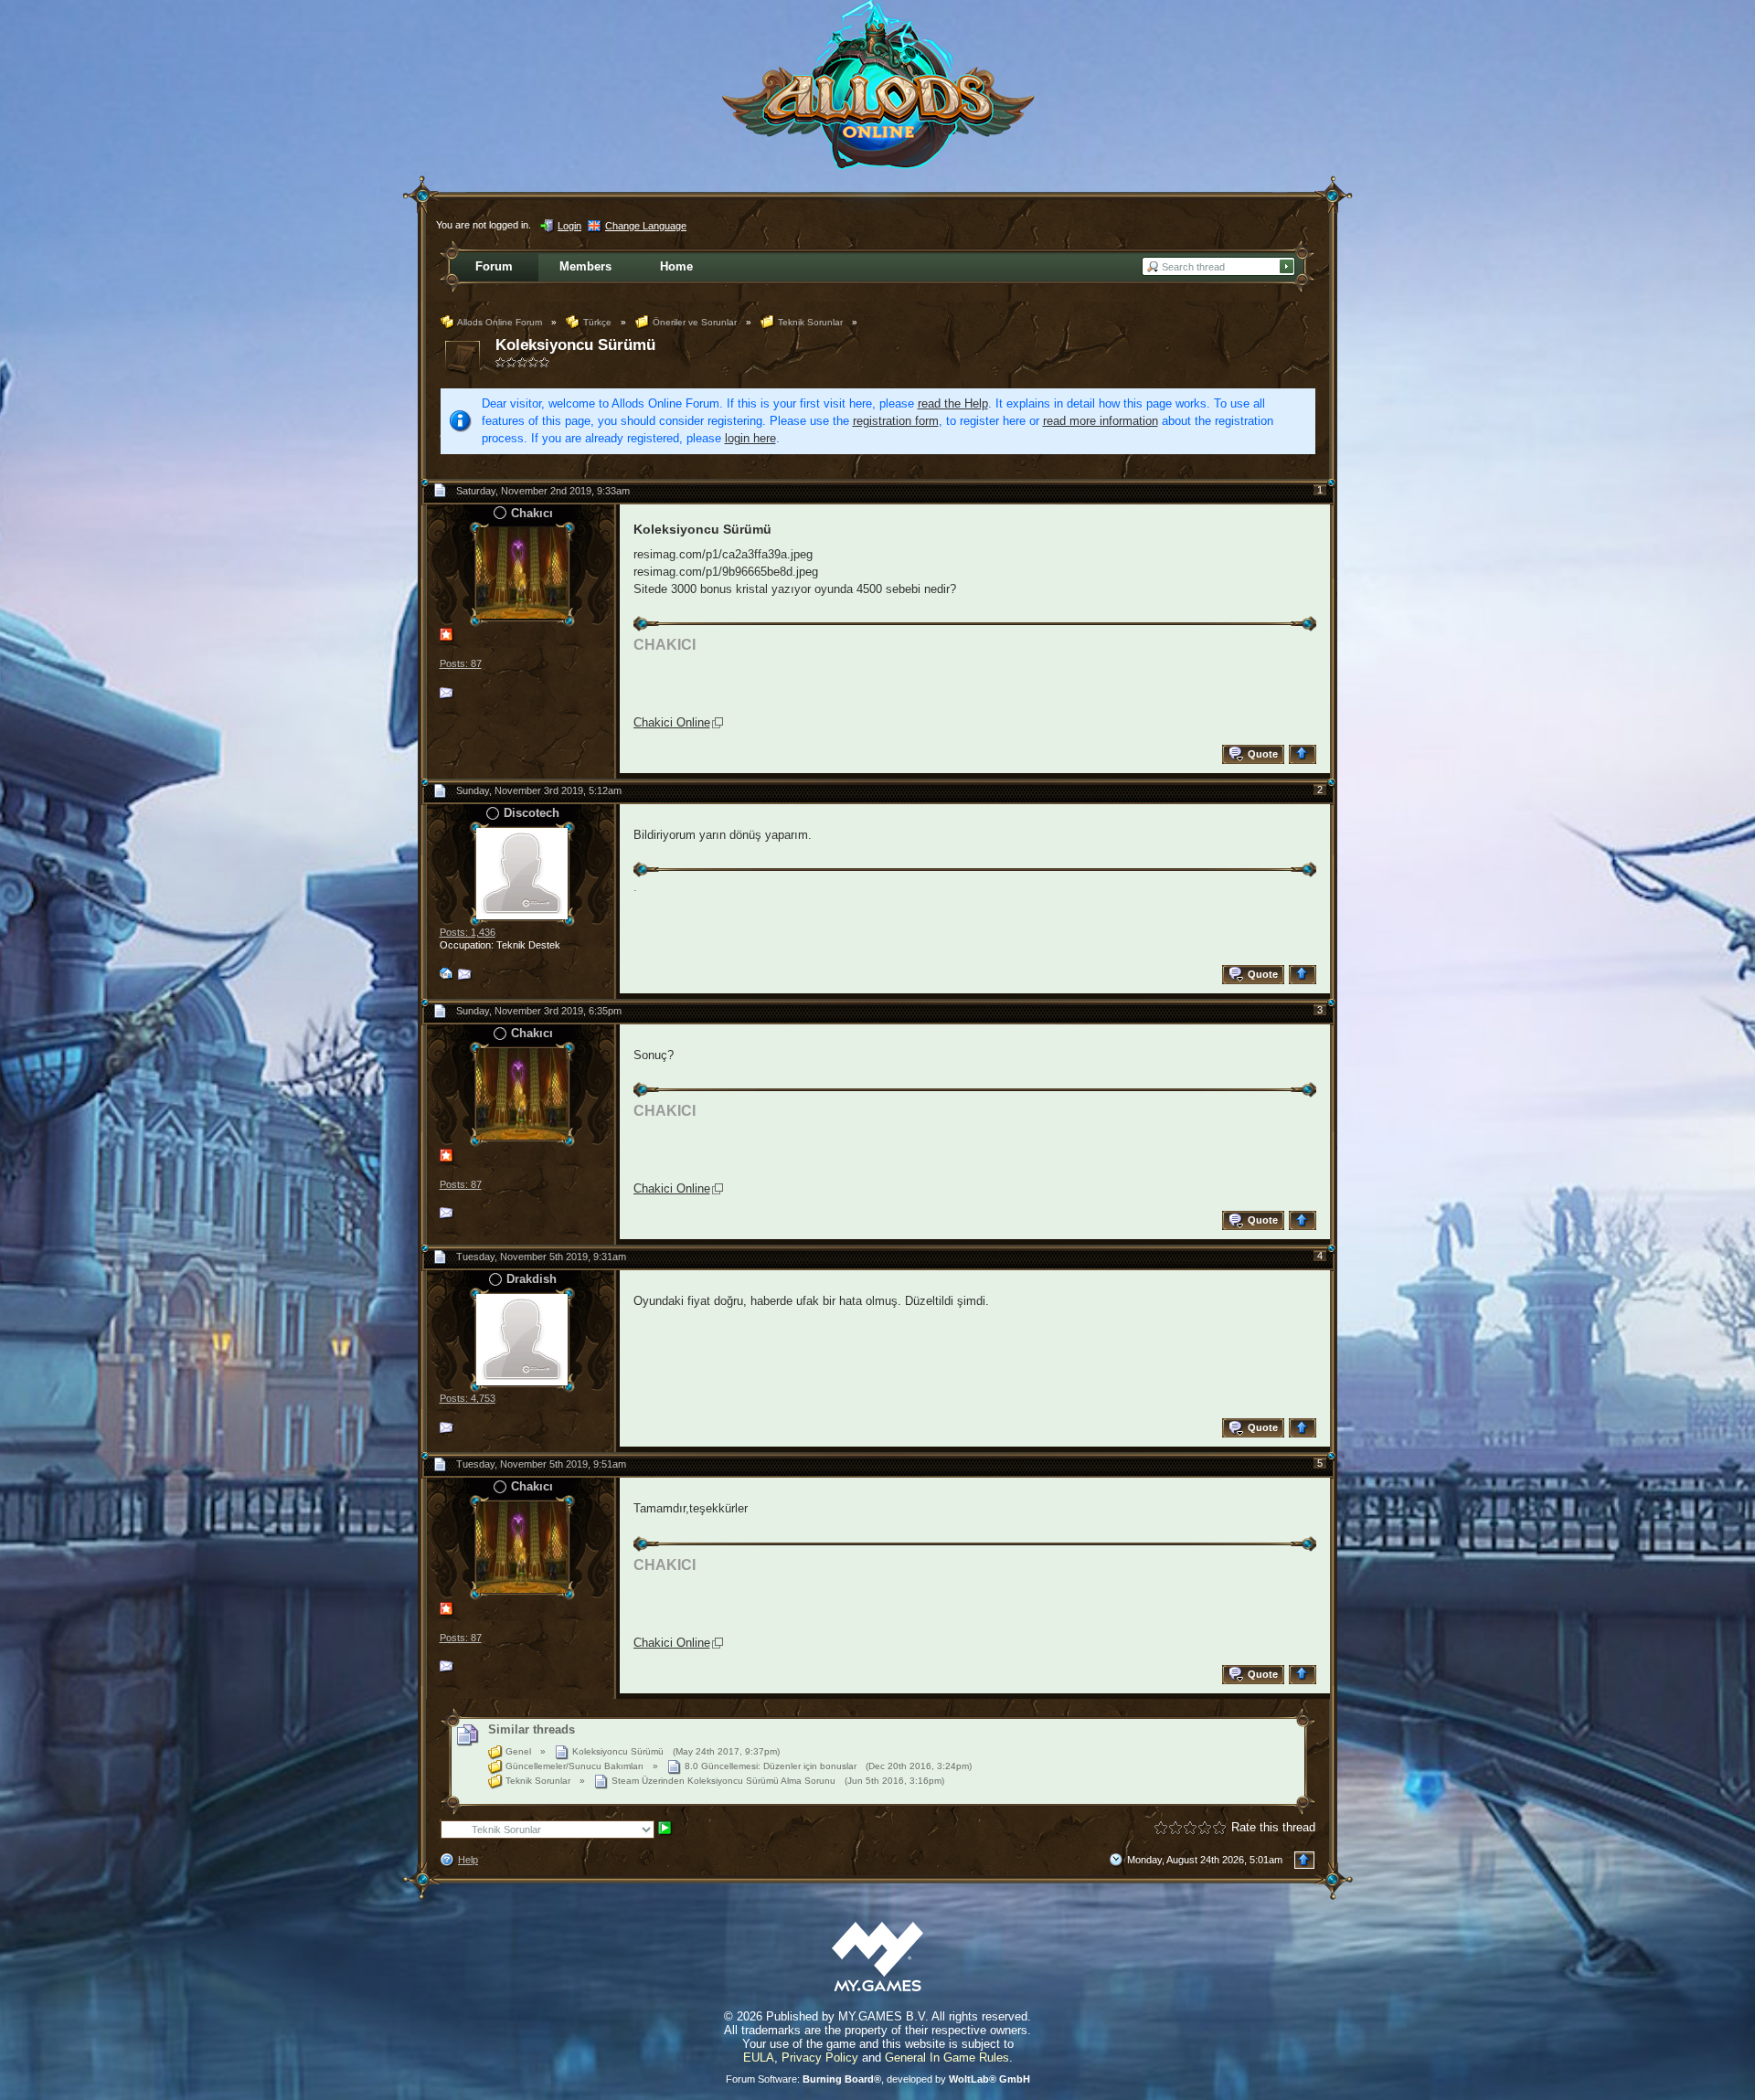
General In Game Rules (947, 2058)
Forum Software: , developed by (878, 2079)
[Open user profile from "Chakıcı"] (522, 573)
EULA (759, 2058)
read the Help (953, 403)
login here (750, 438)
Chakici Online (672, 722)
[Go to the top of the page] (1305, 754)
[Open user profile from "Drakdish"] (522, 1338)
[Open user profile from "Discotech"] (522, 872)
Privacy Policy (820, 2058)
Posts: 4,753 (468, 1398)
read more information (1101, 421)
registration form (896, 421)
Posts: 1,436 (468, 932)
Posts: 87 (461, 663)
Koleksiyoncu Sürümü (575, 345)
